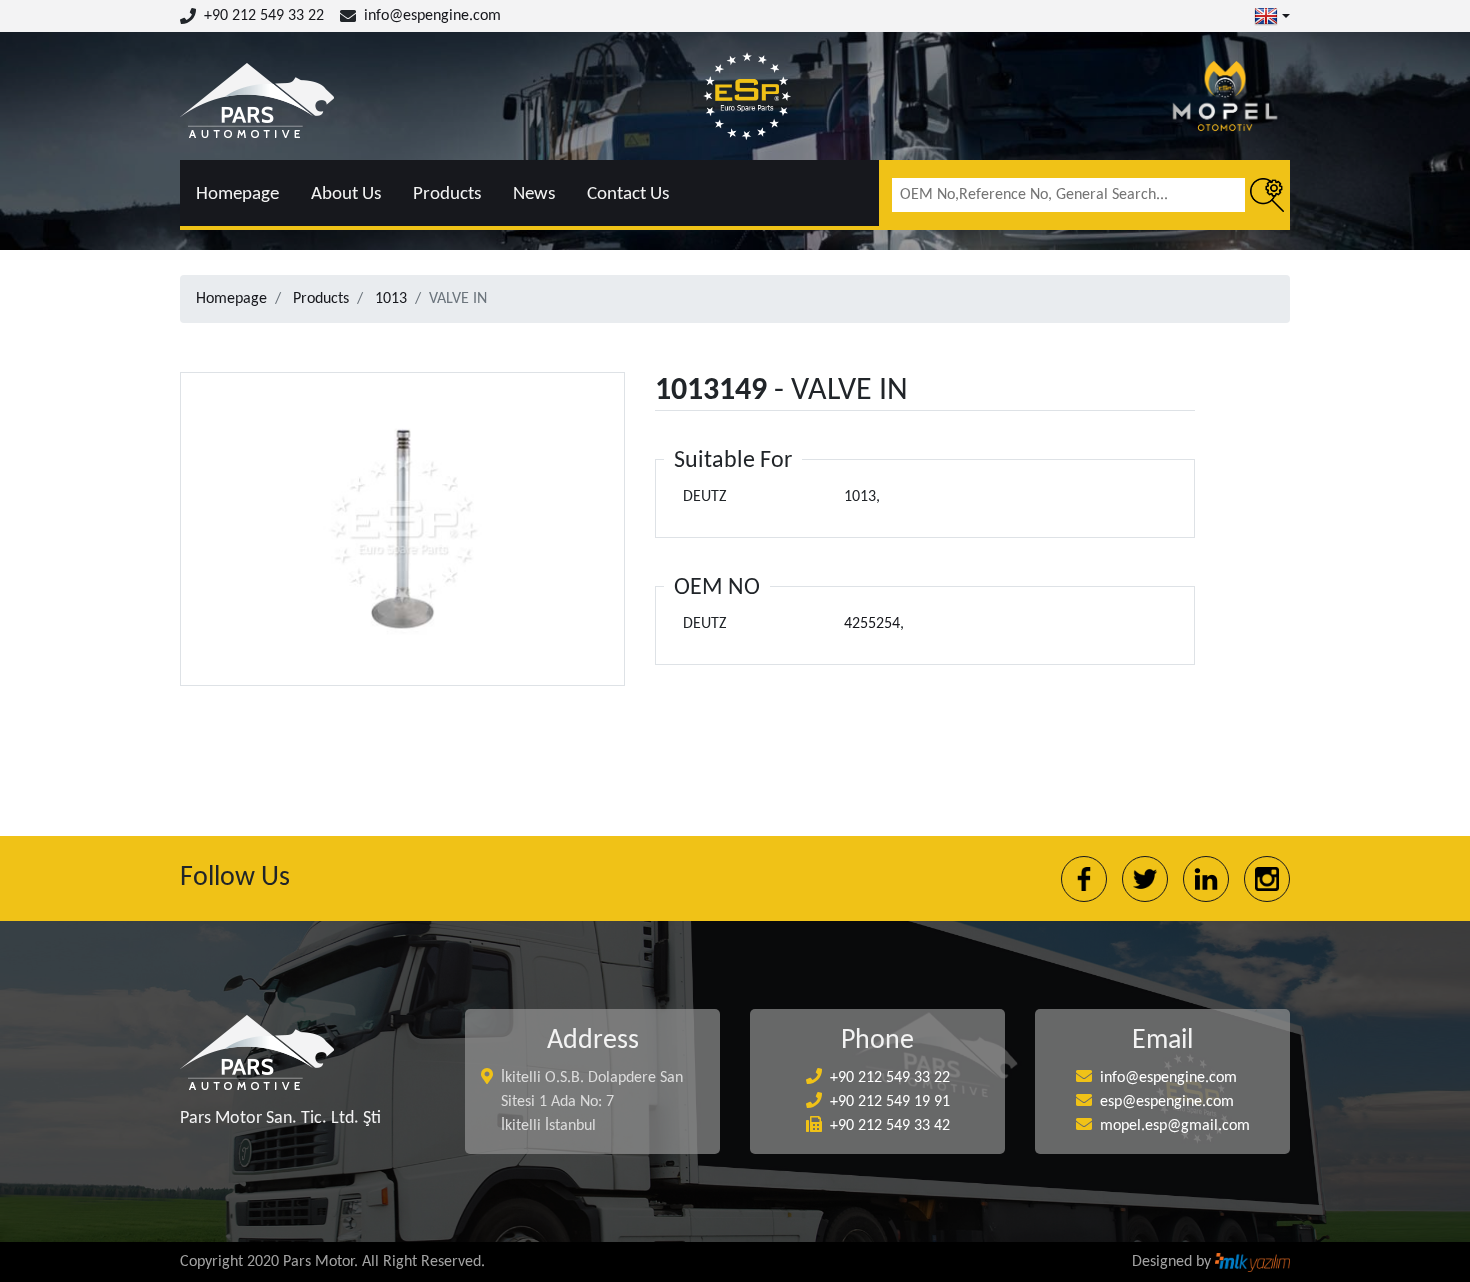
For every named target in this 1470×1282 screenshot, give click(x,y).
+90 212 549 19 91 (890, 1102)
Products (447, 194)
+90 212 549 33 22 (264, 16)
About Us (346, 194)
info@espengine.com (432, 16)
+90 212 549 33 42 (890, 1126)
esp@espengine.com (1167, 1102)
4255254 (872, 624)
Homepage (237, 194)
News (534, 194)
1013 (391, 299)
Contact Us (628, 194)
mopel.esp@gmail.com (1175, 1126)
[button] (1272, 16)
